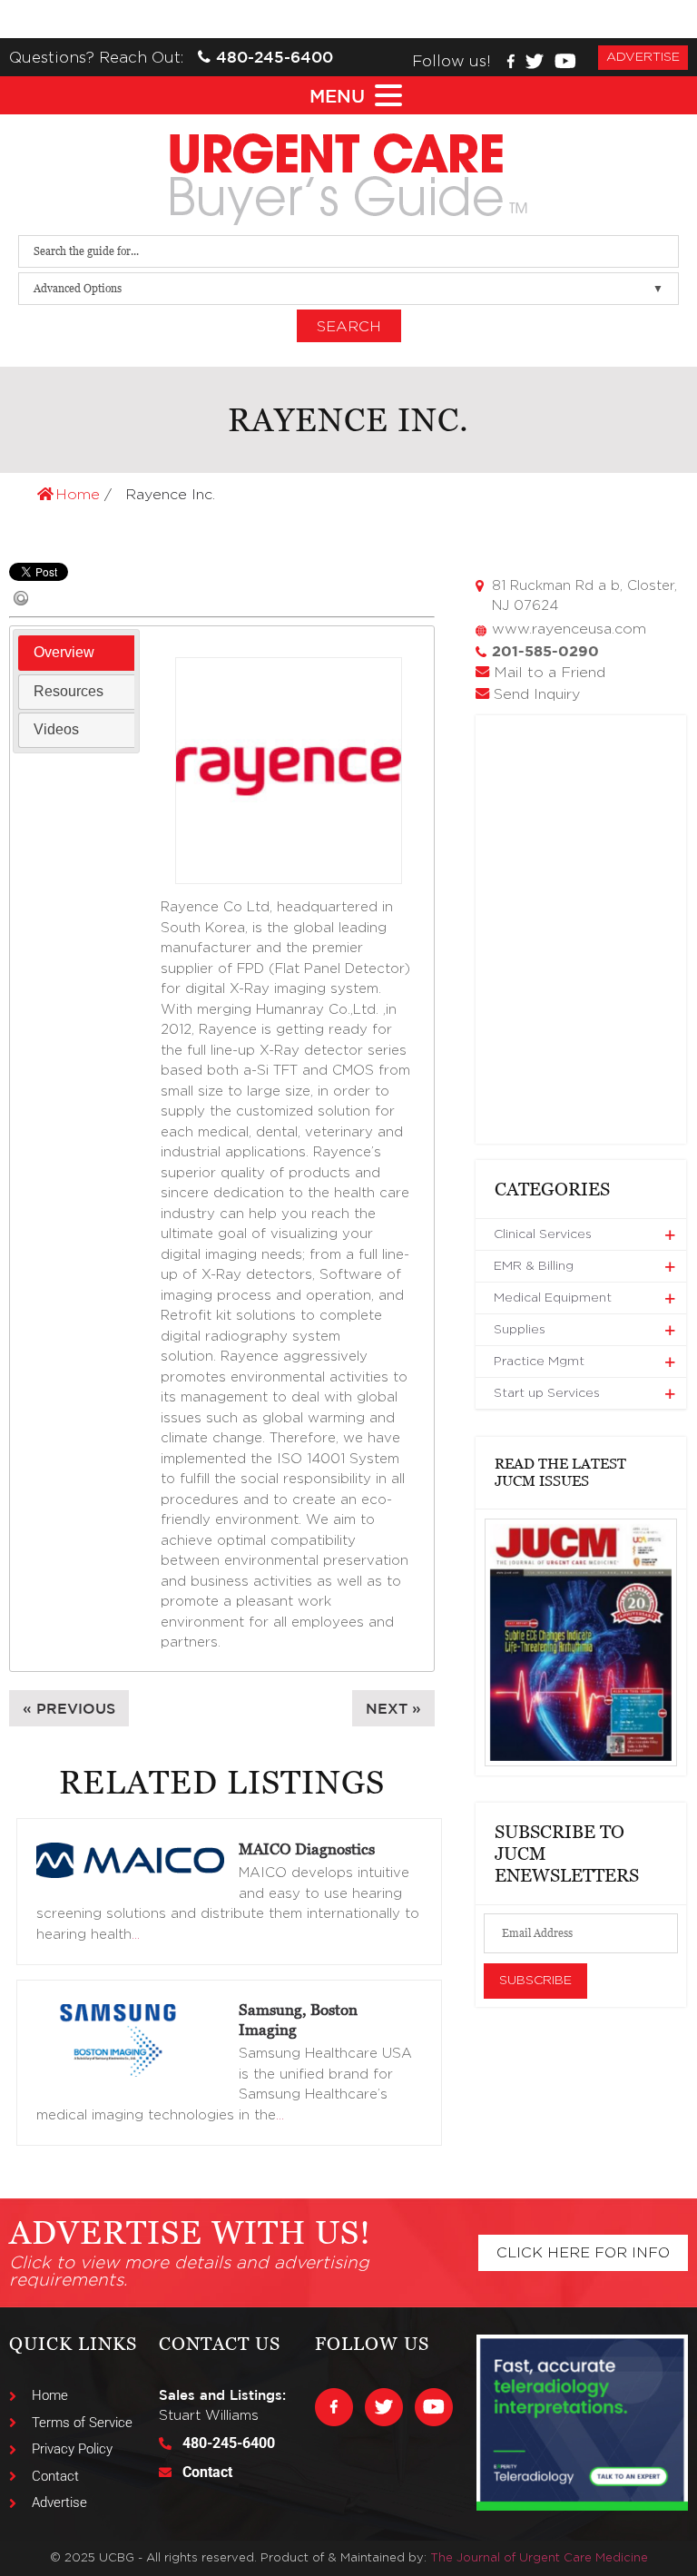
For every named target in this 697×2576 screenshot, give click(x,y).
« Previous (69, 1708)
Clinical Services (543, 1234)
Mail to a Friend (550, 673)
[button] (369, 96)
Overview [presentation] (64, 652)
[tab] (76, 653)
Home (80, 495)
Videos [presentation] (56, 729)
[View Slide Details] (581, 1642)
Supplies (520, 1330)
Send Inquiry (537, 694)
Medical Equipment (553, 1298)
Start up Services (547, 1393)
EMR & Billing (534, 1266)
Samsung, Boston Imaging (298, 2020)
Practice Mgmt (539, 1362)
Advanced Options (78, 288)
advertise (643, 57)
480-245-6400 (275, 57)
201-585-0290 (545, 651)
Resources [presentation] (69, 691)
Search (349, 327)
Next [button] (651, 1642)
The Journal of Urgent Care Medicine (539, 2558)
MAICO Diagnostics (307, 1849)
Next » (393, 1708)
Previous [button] (511, 1642)
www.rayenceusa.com (569, 629)
